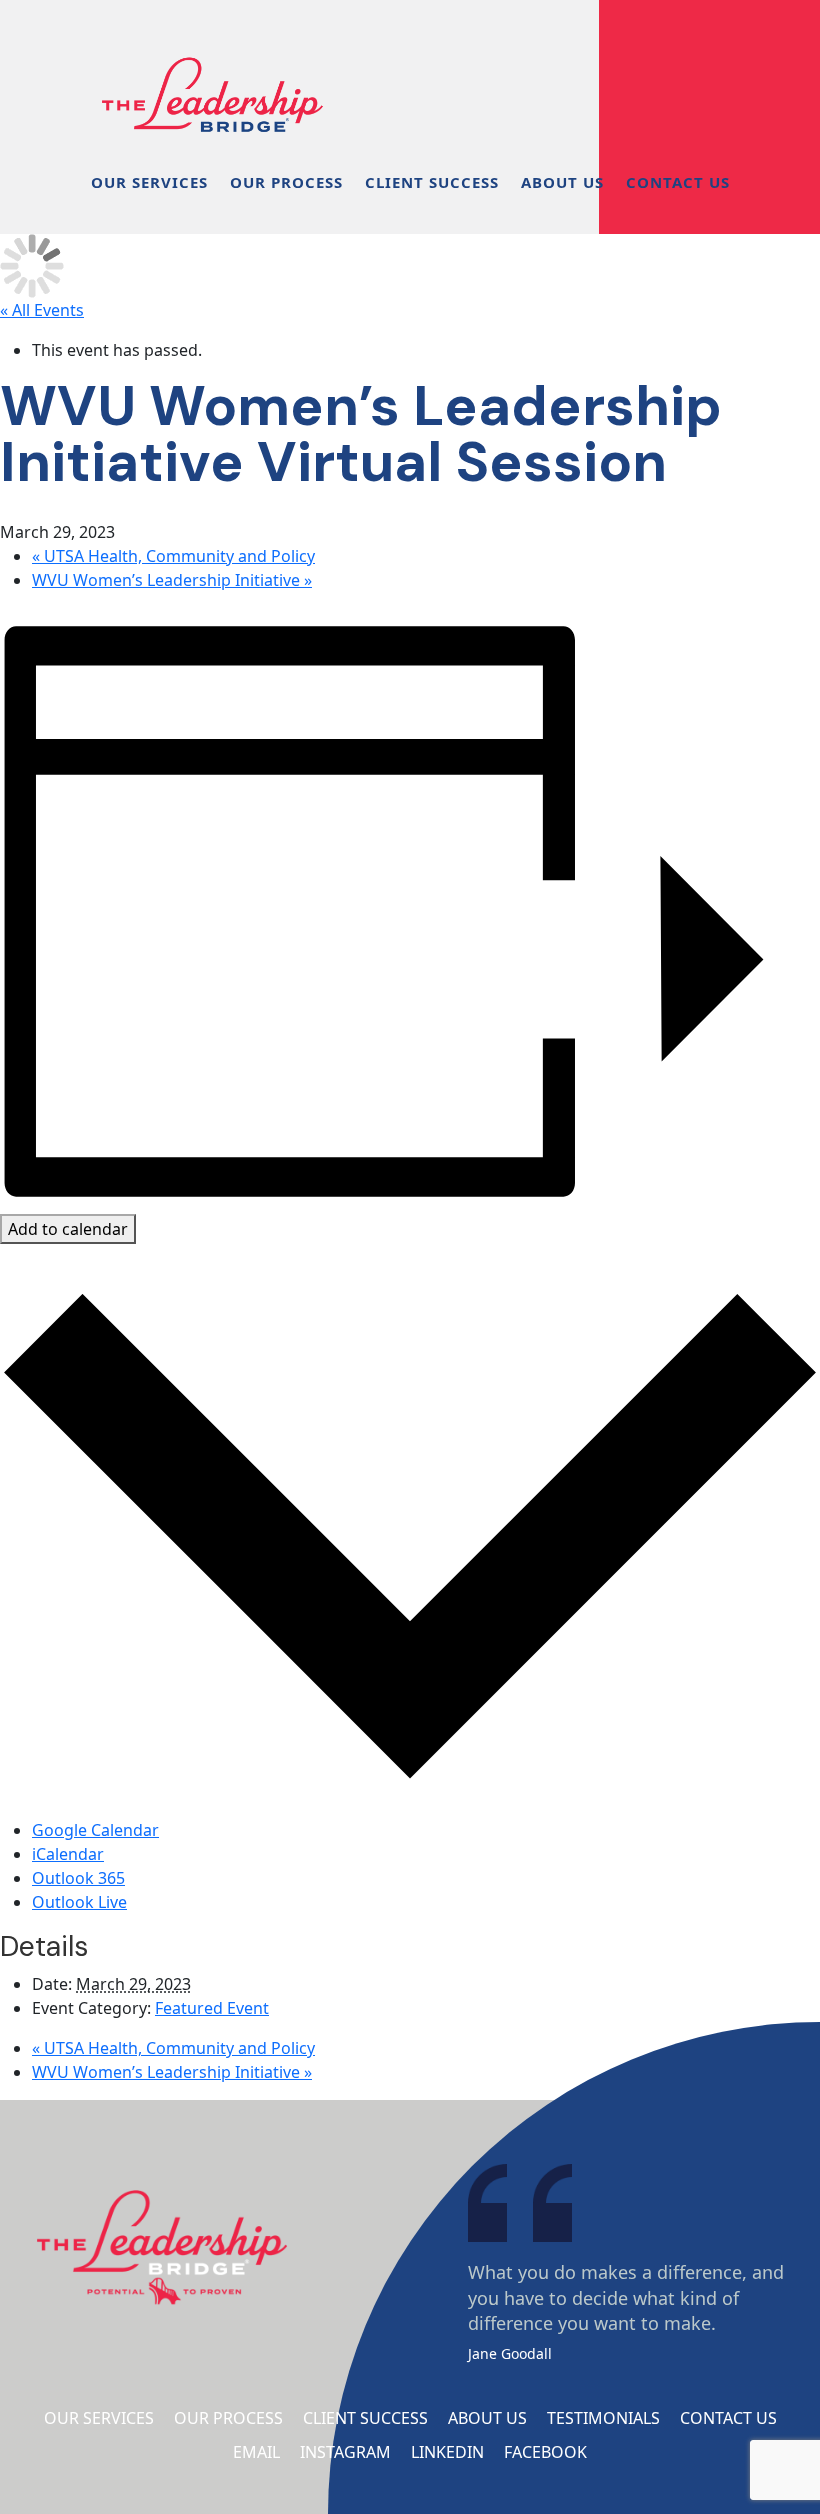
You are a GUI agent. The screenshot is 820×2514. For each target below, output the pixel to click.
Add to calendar (68, 1229)
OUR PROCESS (286, 182)
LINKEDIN (447, 2452)
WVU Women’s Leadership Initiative (172, 580)
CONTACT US (678, 182)
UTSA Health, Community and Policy (173, 556)
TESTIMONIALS (603, 2418)
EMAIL (256, 2452)
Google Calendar (95, 1830)
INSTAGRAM (345, 2452)
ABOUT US (562, 182)
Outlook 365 (78, 1878)
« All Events (42, 310)
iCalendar (68, 1854)
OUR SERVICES (149, 182)
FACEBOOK (545, 2452)
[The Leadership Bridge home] (212, 70)
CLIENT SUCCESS (432, 182)
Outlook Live (79, 1902)
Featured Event (212, 2008)
